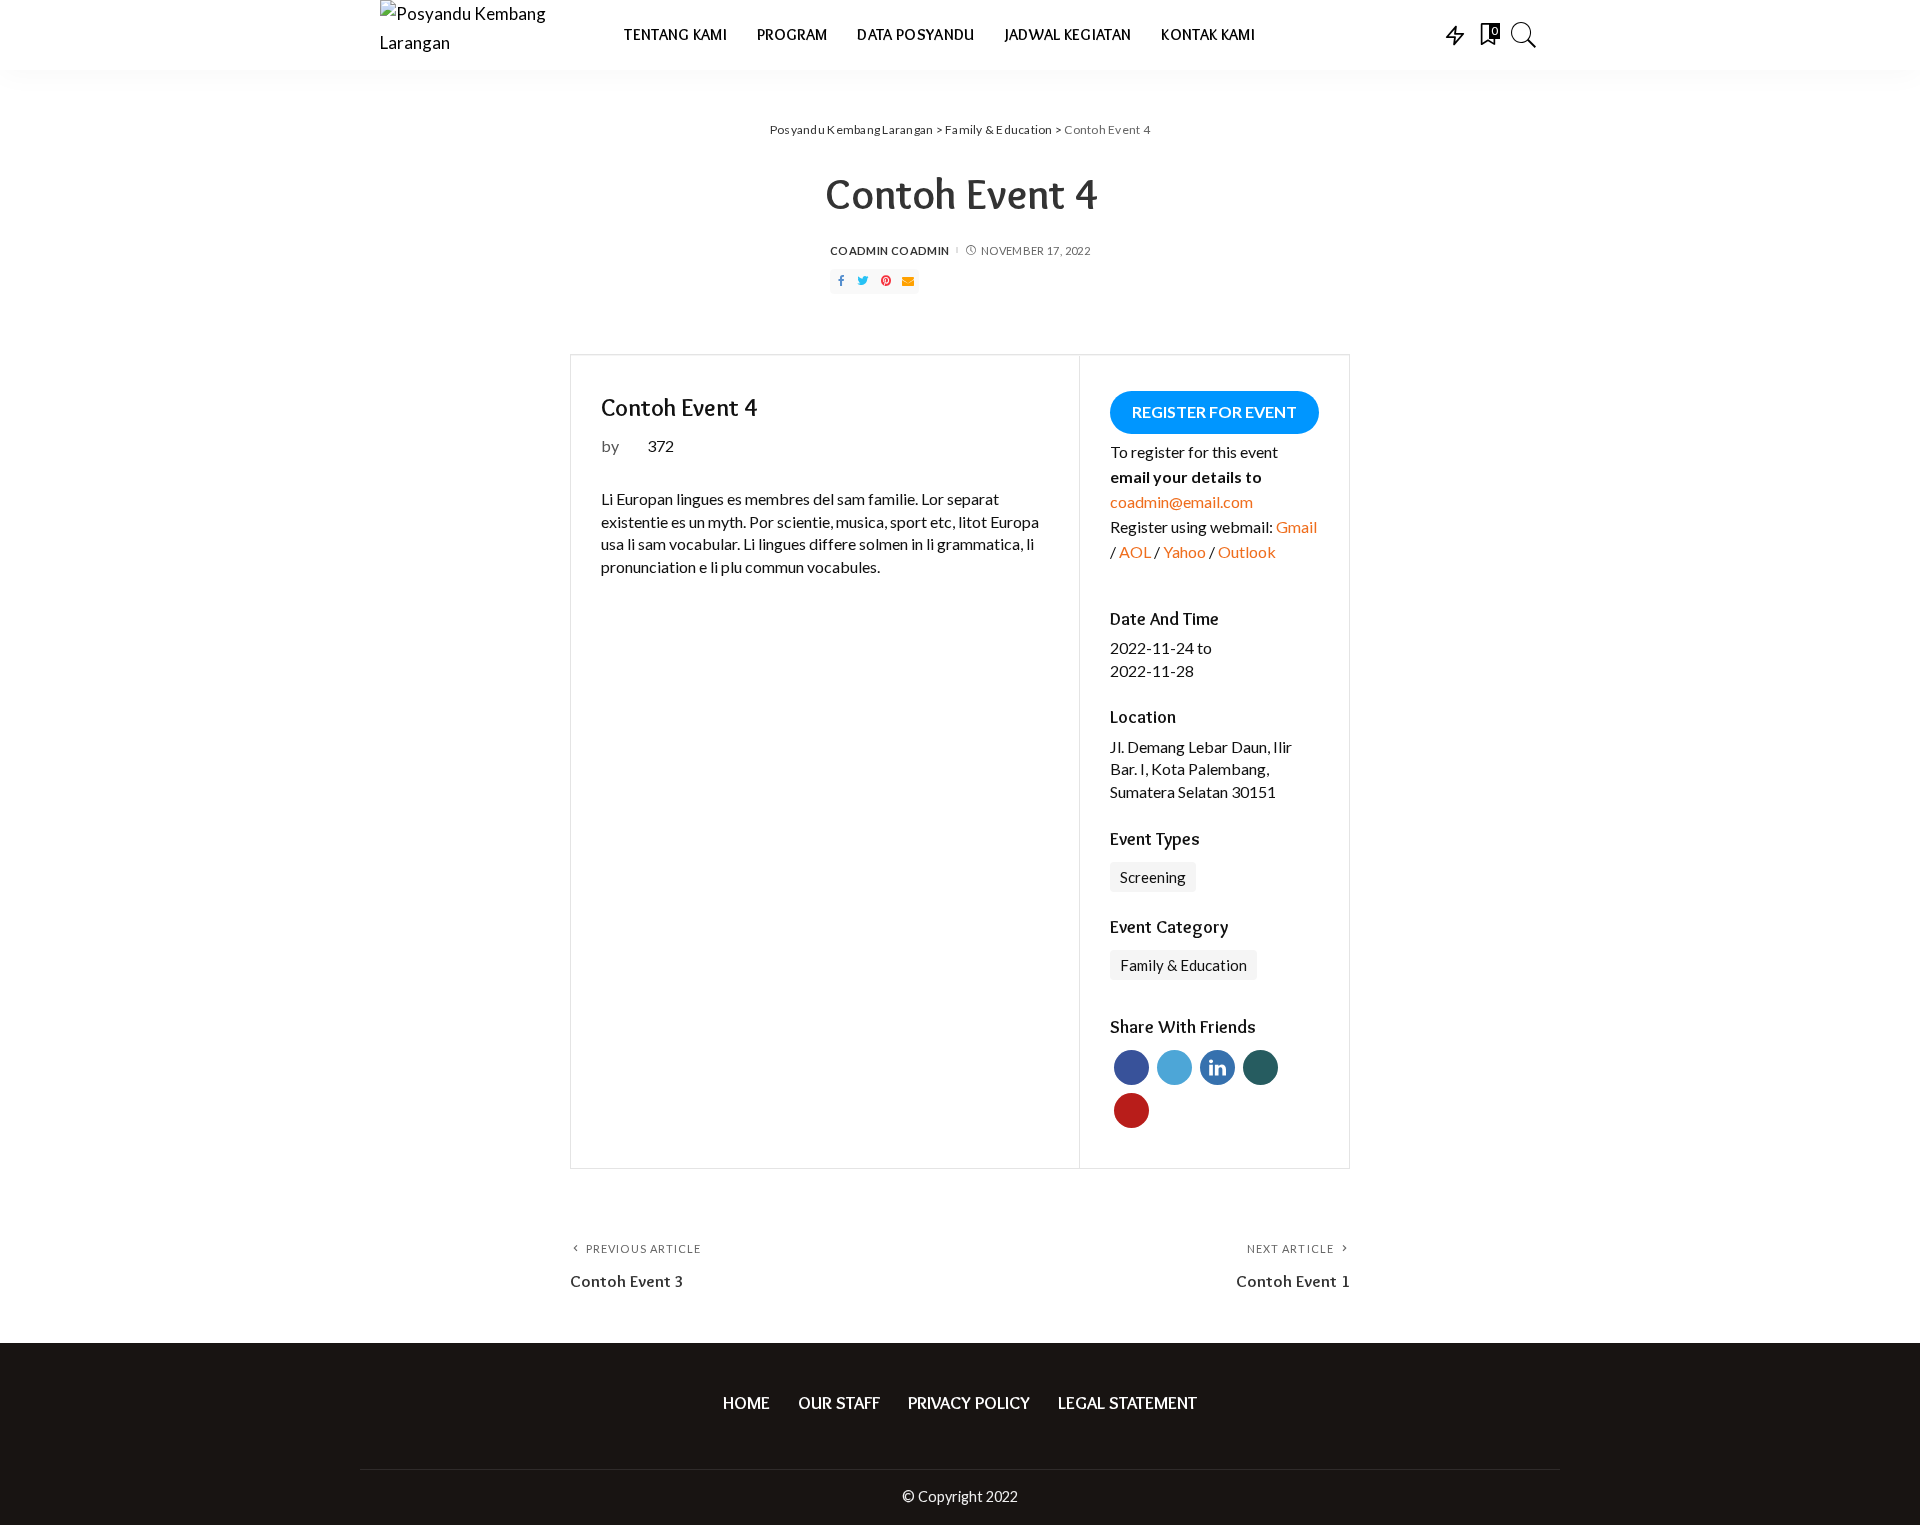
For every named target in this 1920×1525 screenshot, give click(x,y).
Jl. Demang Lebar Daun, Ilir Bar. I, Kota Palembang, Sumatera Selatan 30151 (1201, 769)
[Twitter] (863, 281)
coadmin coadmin (889, 250)
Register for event (1214, 411)
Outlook (1247, 551)
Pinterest (1131, 1110)
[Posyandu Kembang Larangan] (487, 35)
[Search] (1524, 35)
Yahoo (1184, 551)
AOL (1135, 551)
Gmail (1296, 526)
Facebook (1131, 1067)
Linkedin (1217, 1067)
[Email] (908, 281)
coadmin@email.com (1181, 501)
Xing (1260, 1067)
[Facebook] (841, 281)
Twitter (1174, 1067)
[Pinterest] (886, 281)
